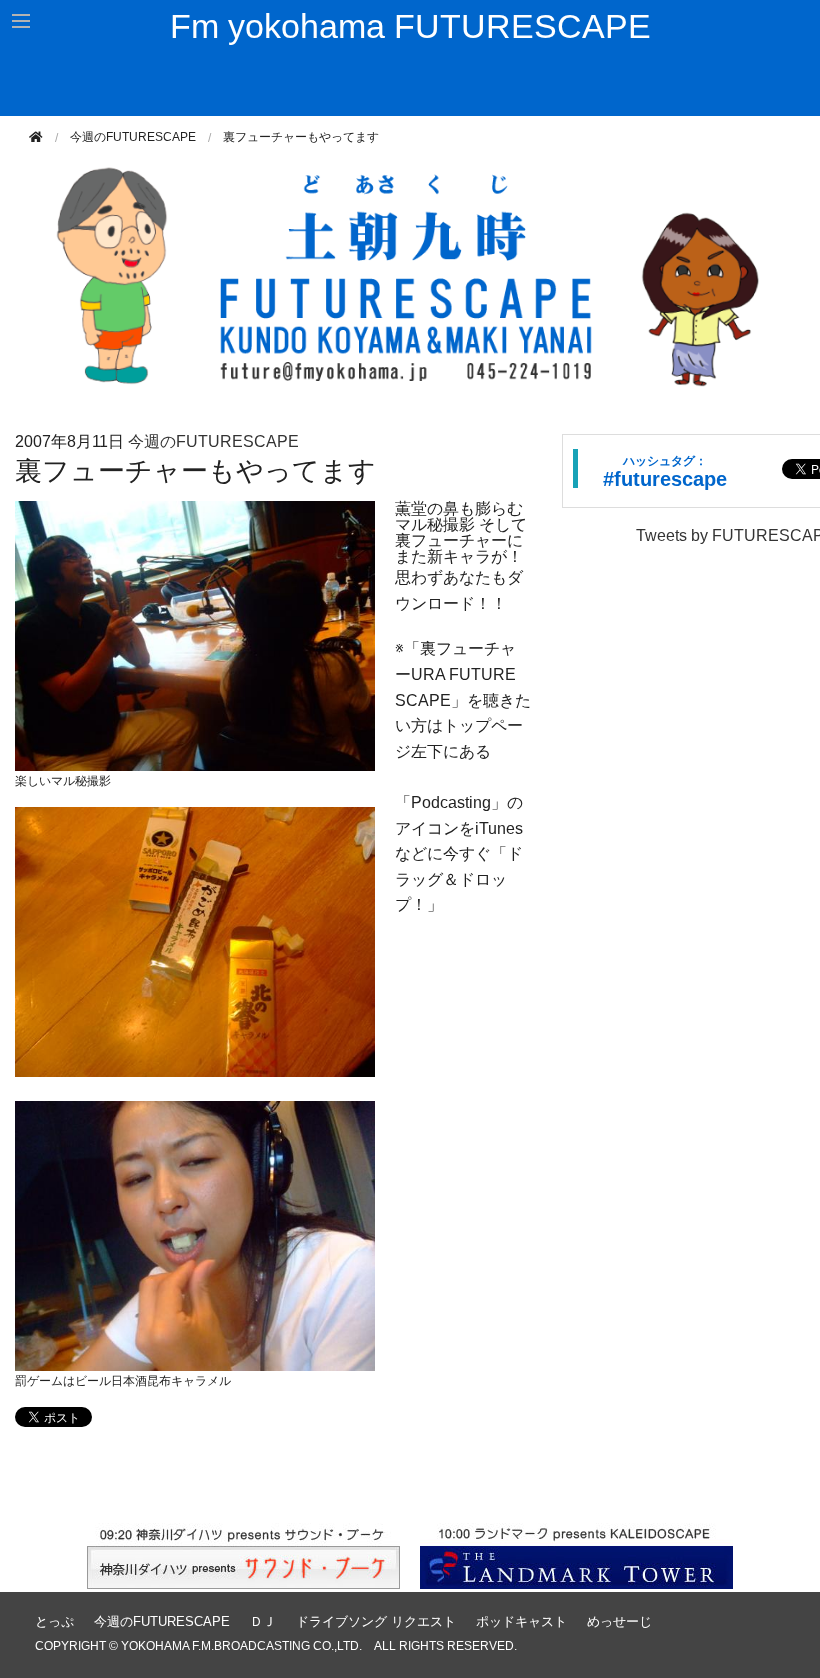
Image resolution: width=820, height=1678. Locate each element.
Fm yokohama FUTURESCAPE (410, 26)
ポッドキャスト (521, 1621)
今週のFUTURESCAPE (133, 137)
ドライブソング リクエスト (376, 1621)
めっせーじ (619, 1621)
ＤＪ (263, 1621)
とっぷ (54, 1621)
